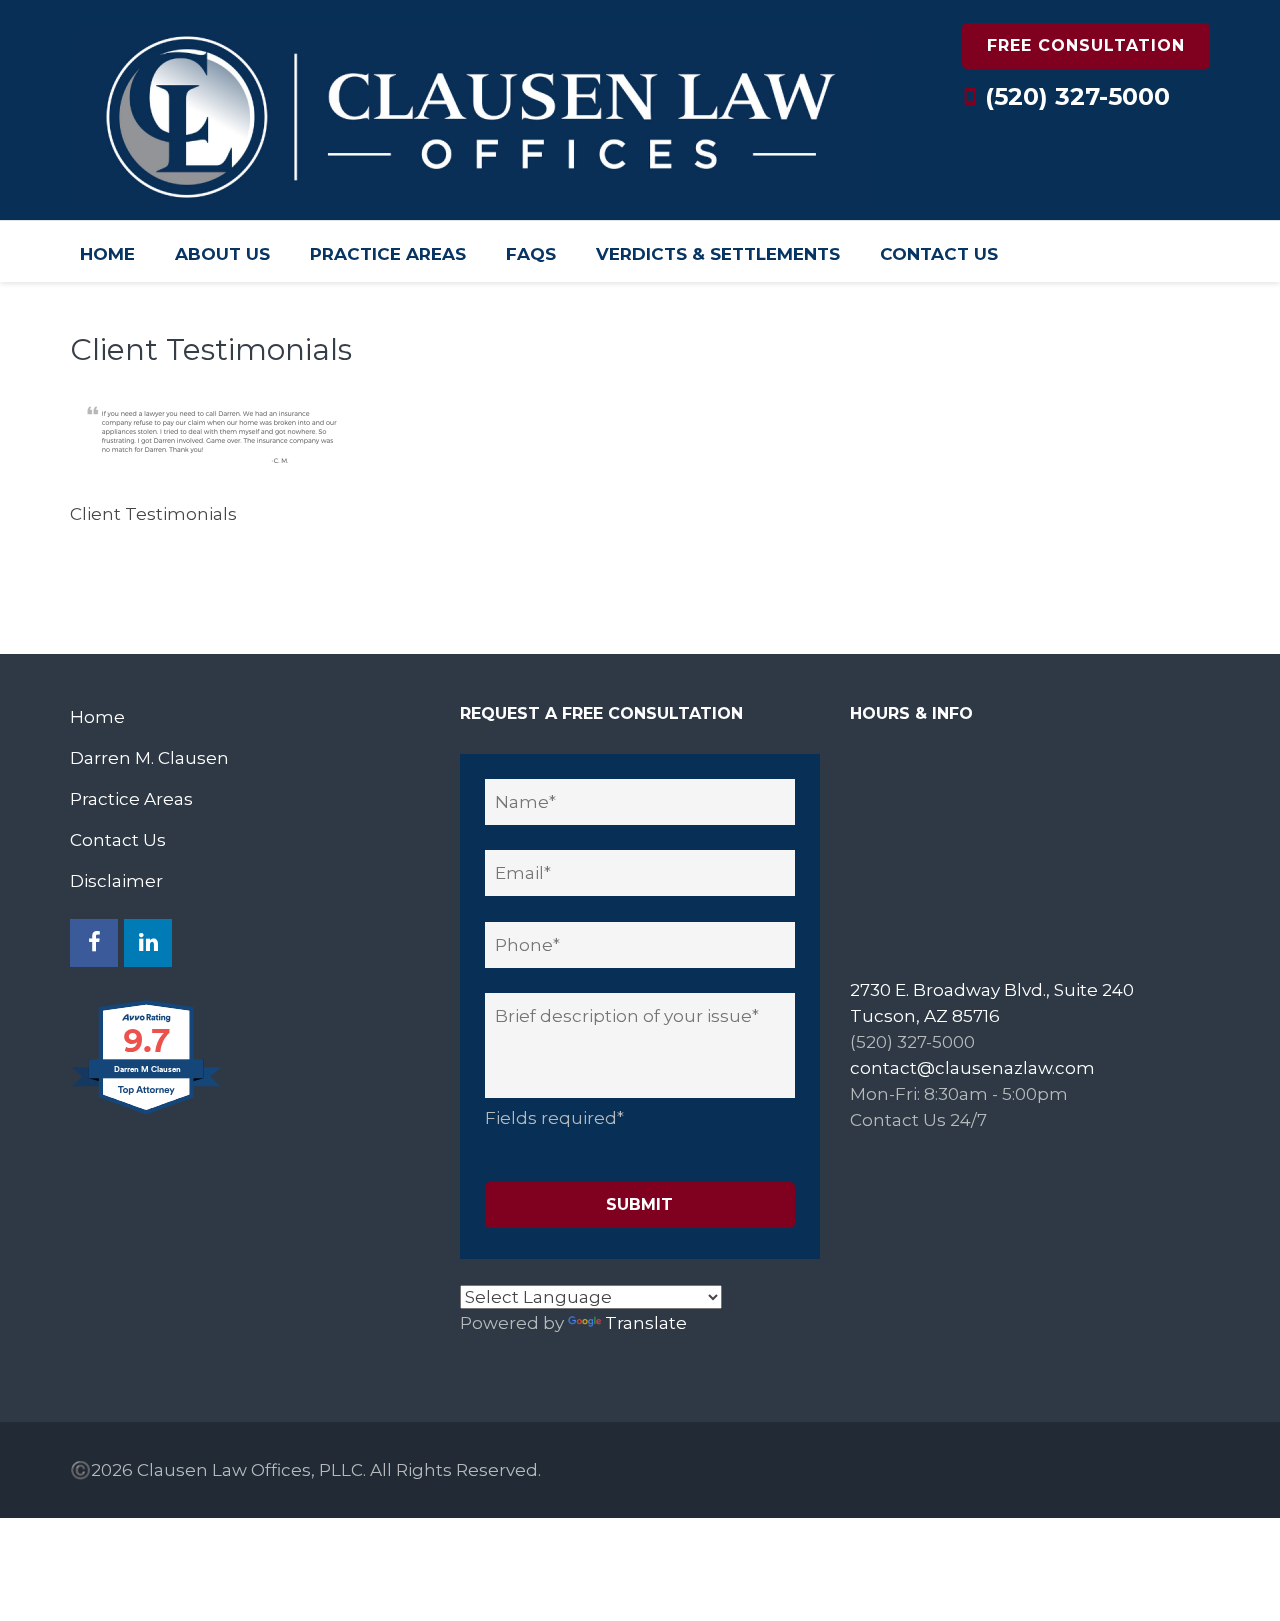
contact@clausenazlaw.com (972, 1068)
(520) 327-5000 (1077, 96)
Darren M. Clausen (149, 758)
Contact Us (939, 254)
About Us (222, 254)
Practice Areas (388, 254)
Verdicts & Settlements (718, 254)
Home (107, 254)
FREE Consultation (1086, 45)
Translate (646, 1323)
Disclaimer (116, 881)
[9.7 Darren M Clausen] (147, 1113)
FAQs (531, 254)
